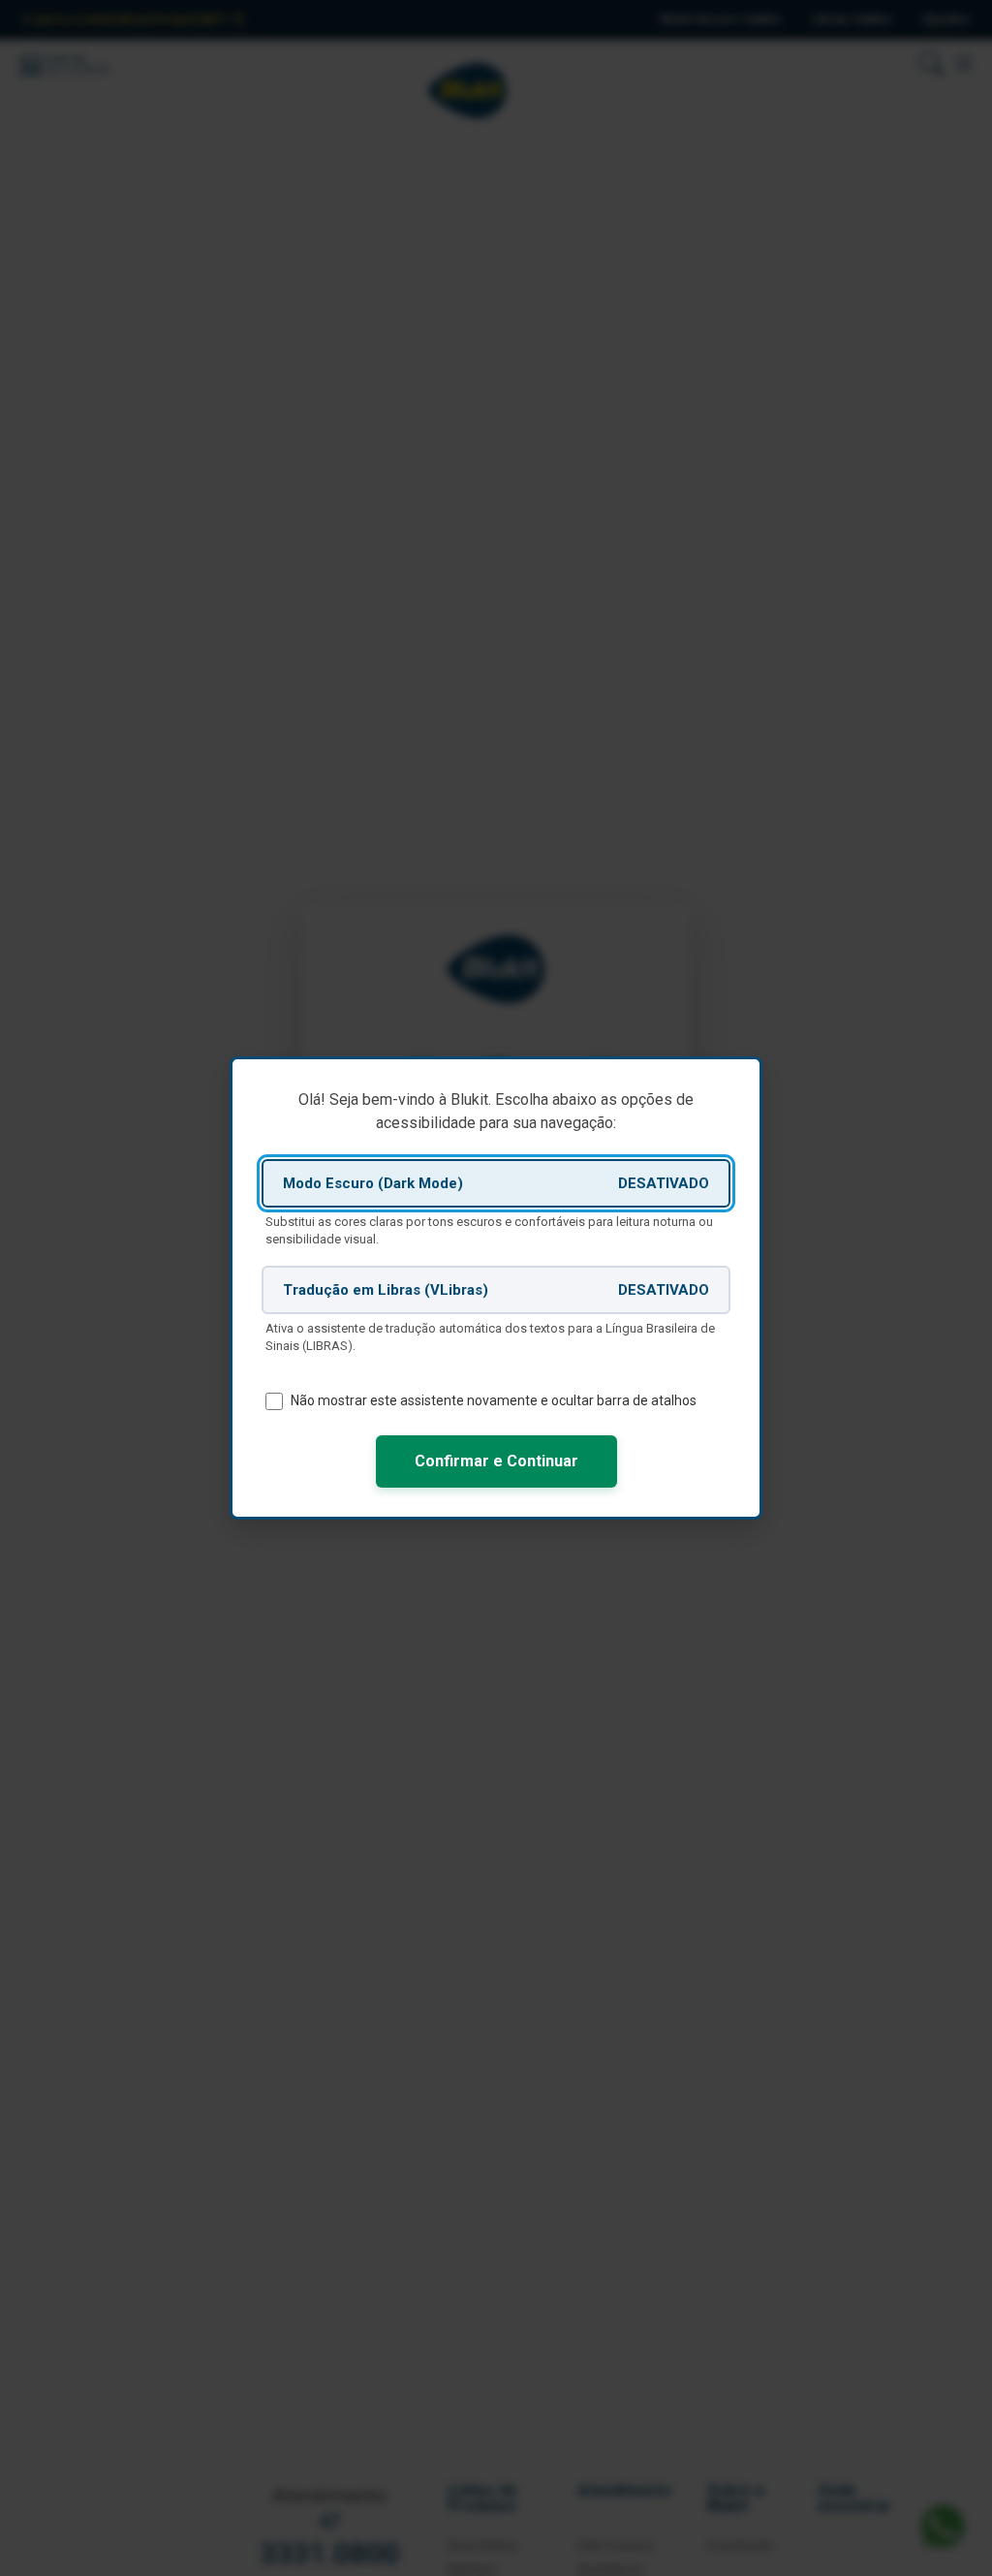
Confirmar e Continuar (496, 1461)
